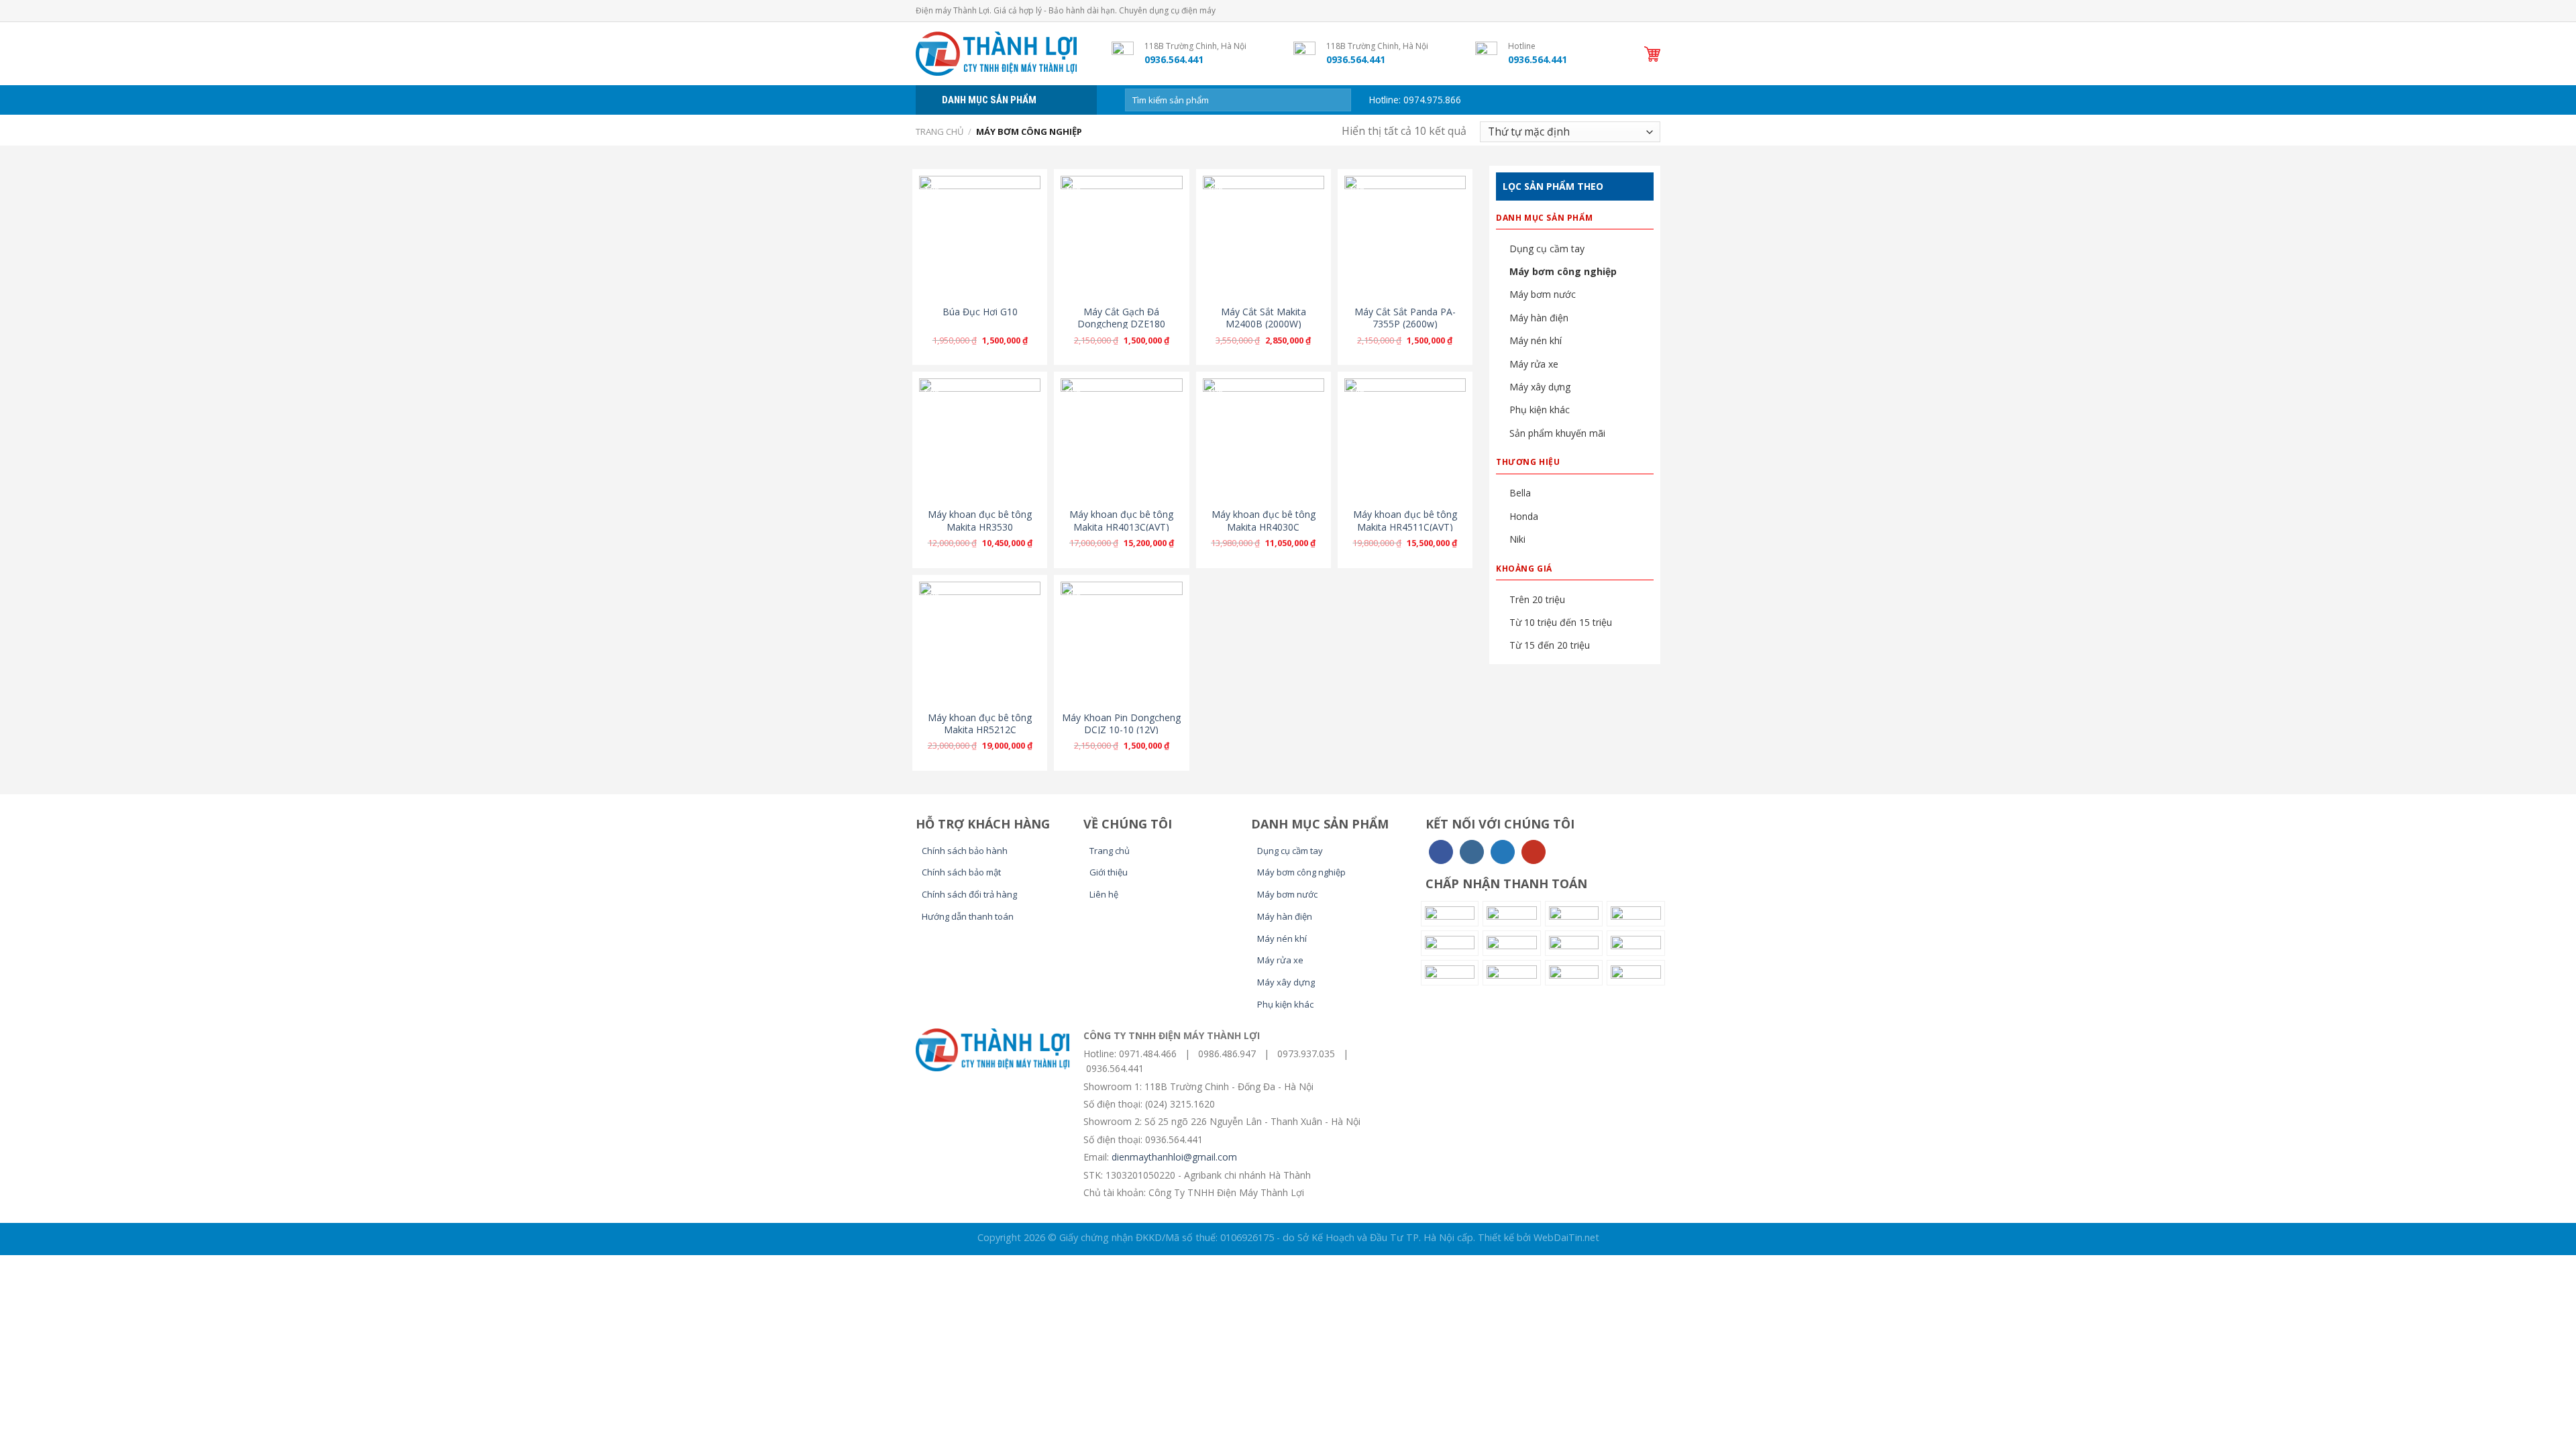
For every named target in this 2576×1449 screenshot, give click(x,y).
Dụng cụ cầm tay (1547, 249)
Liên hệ (1104, 894)
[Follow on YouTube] (1534, 852)
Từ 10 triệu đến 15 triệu (1561, 622)
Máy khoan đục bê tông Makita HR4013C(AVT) (1121, 521)
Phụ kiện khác (1540, 410)
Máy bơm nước (1543, 294)
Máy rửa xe (1534, 364)
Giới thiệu (1109, 872)
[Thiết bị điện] (1004, 54)
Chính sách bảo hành (965, 851)
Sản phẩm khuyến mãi (1557, 433)
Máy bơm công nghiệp (1563, 271)
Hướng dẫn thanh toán (968, 916)
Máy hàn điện (1539, 318)
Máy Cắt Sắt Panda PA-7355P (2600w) (1405, 318)
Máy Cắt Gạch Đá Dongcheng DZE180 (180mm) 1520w (1121, 324)
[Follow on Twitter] (1503, 852)
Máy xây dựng (1540, 387)
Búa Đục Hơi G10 (980, 312)
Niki (1517, 539)
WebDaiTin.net (1566, 1237)
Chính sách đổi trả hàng (969, 894)
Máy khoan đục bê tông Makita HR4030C (1264, 521)
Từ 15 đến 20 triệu (1550, 645)
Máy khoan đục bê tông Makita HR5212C (980, 724)
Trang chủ (940, 131)
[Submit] (1338, 100)
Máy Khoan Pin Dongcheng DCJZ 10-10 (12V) (1121, 724)
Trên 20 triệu (1537, 599)
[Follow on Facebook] (1441, 852)
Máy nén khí (1536, 340)
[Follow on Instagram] (1472, 852)
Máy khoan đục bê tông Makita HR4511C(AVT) (1405, 521)
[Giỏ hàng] (1652, 54)
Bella (1520, 493)
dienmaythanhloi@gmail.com (1174, 1157)
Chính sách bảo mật (961, 872)
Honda (1524, 516)
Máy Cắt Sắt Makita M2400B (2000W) (1264, 318)
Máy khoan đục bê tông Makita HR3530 (980, 521)
